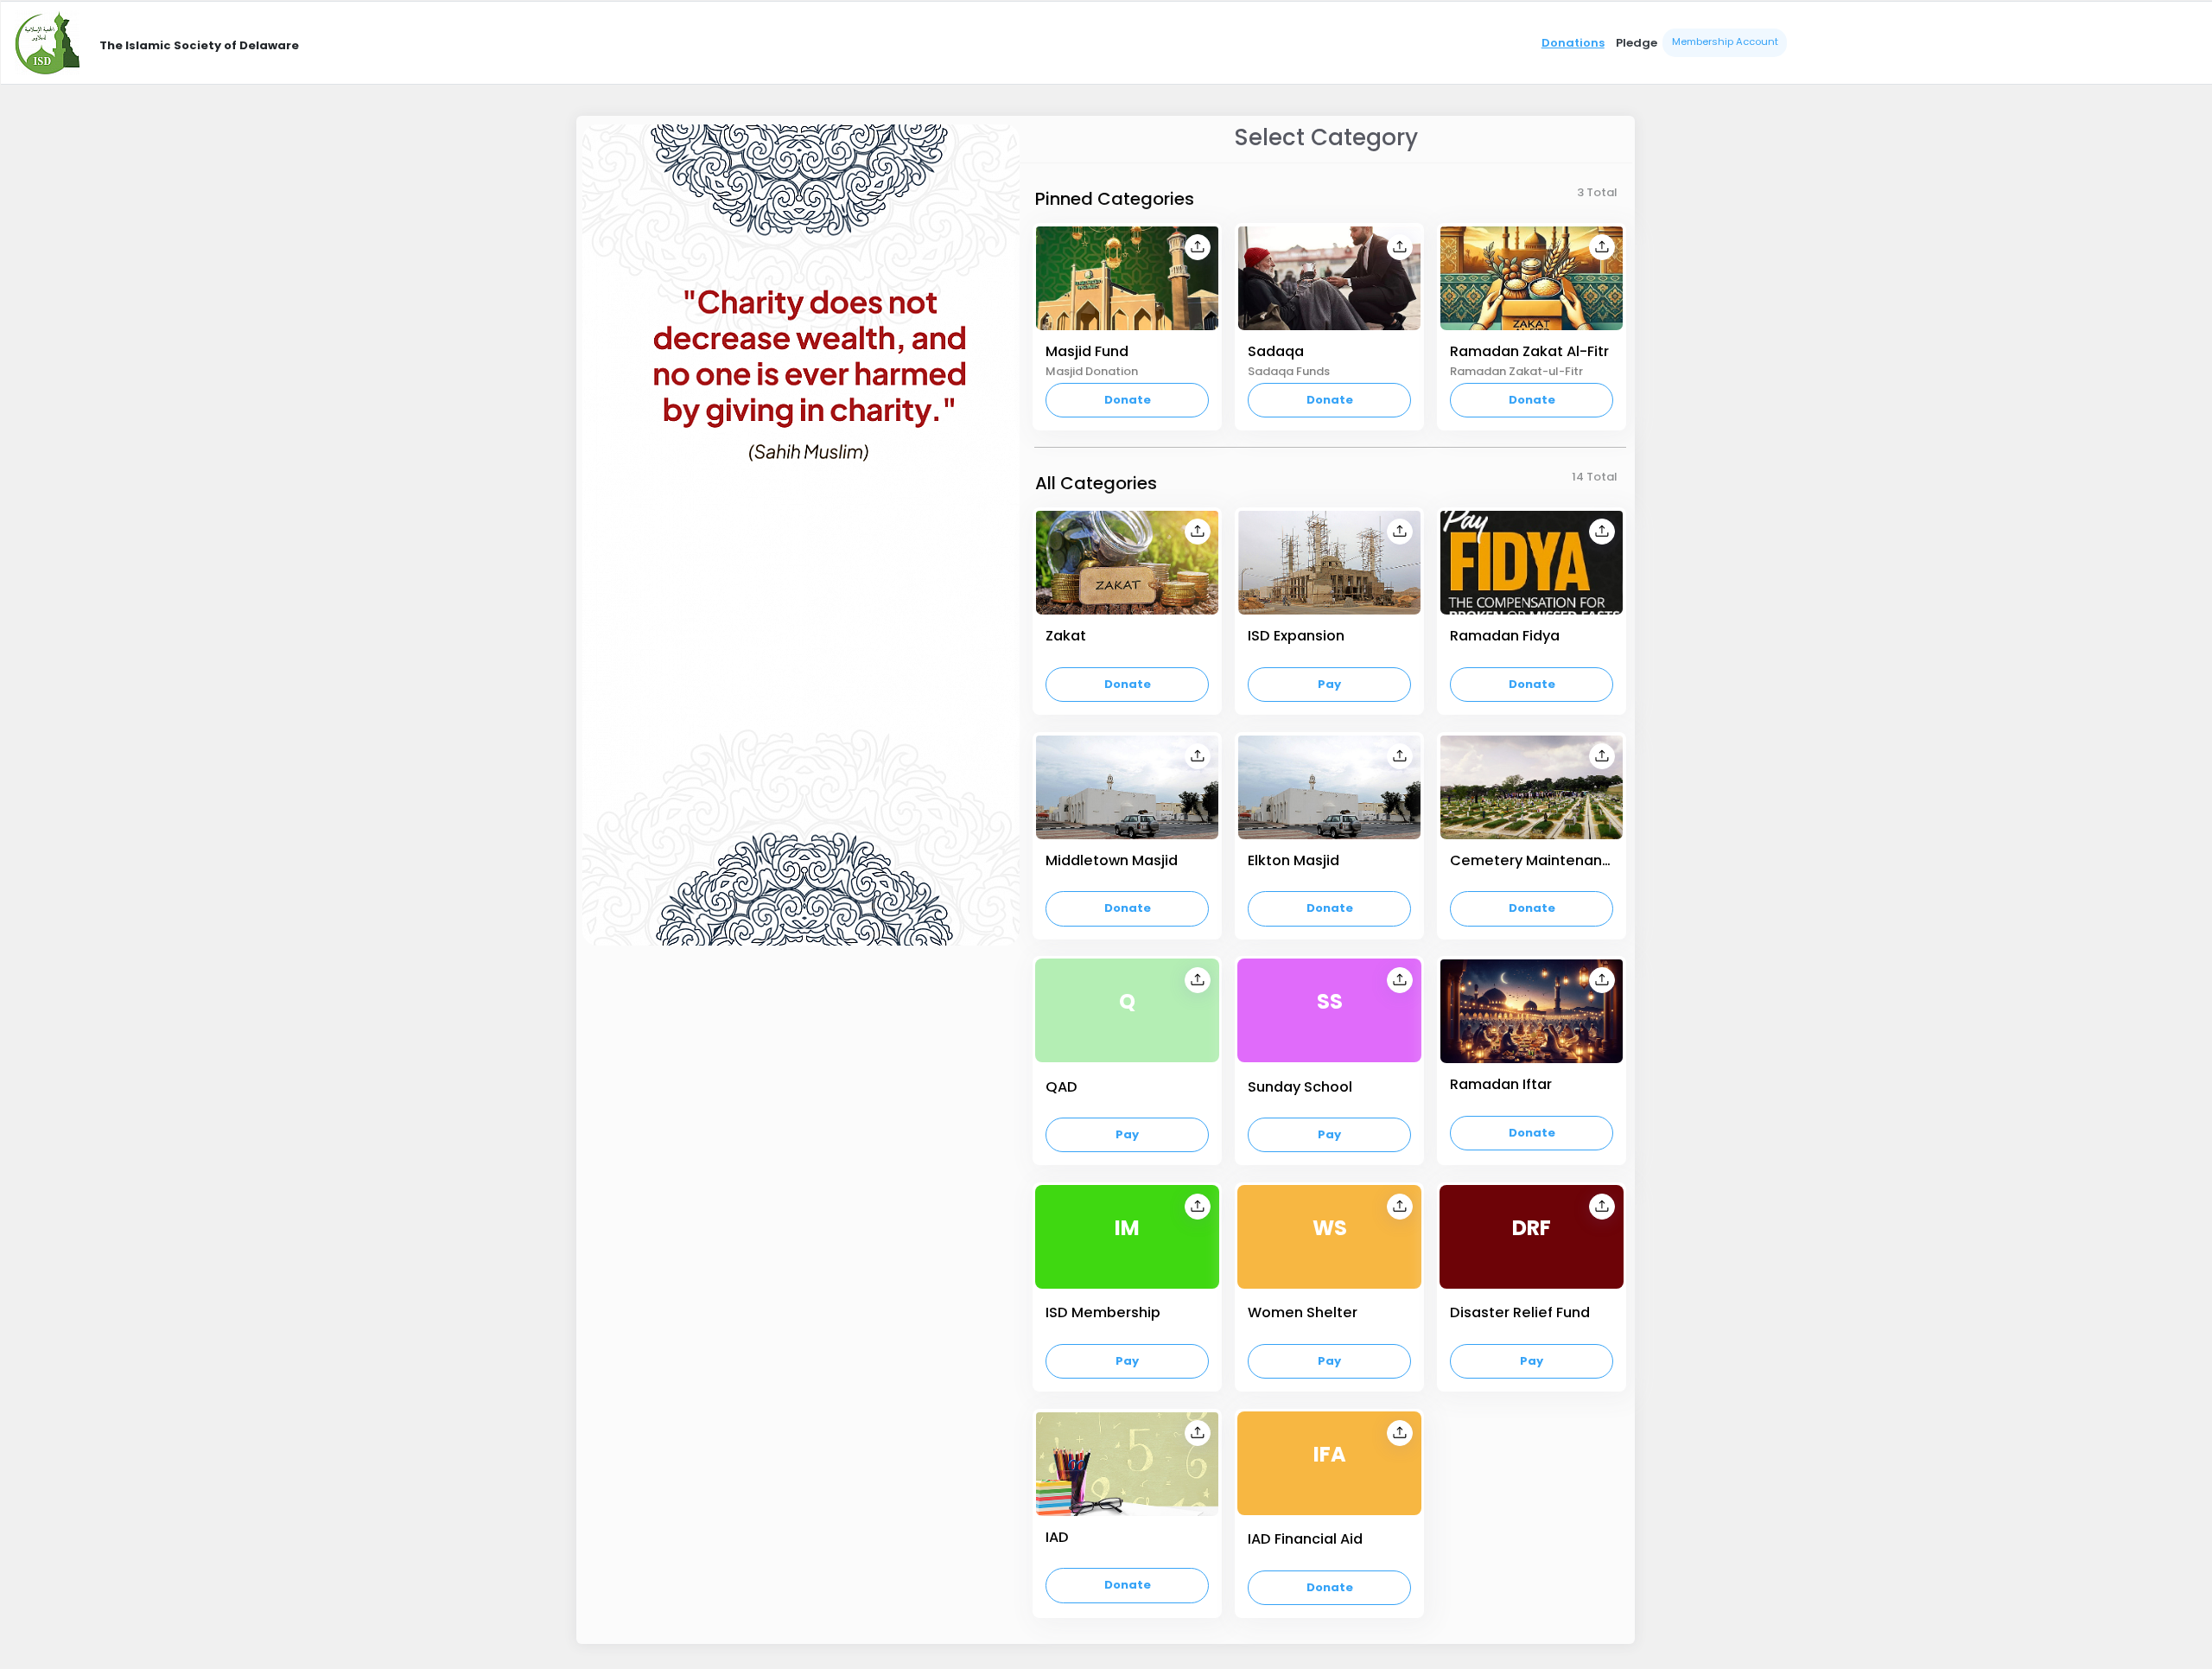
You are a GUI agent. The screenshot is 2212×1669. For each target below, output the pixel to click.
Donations (1573, 43)
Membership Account (1725, 41)
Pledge (1637, 43)
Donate (1128, 400)
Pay (1329, 684)
